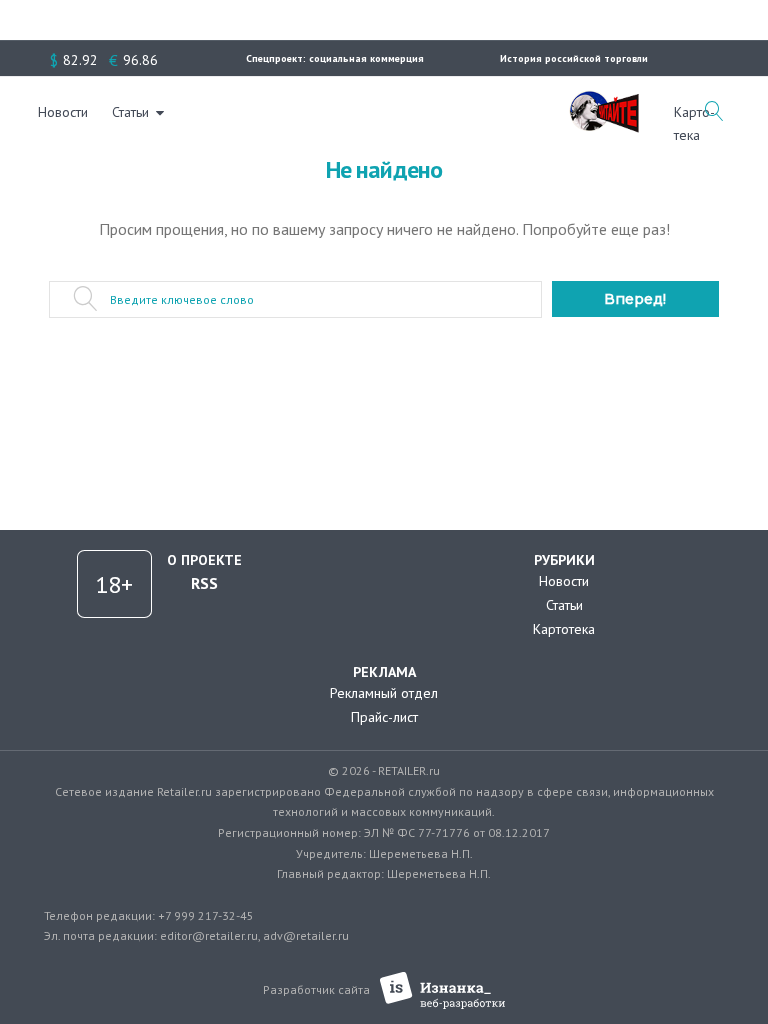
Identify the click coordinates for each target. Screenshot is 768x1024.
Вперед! (635, 299)
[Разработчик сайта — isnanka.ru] (442, 990)
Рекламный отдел (384, 693)
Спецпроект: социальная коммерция (335, 58)
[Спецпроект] (604, 101)
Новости (63, 112)
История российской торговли (574, 58)
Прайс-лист (384, 717)
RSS (204, 583)
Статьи (130, 112)
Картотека (564, 629)
